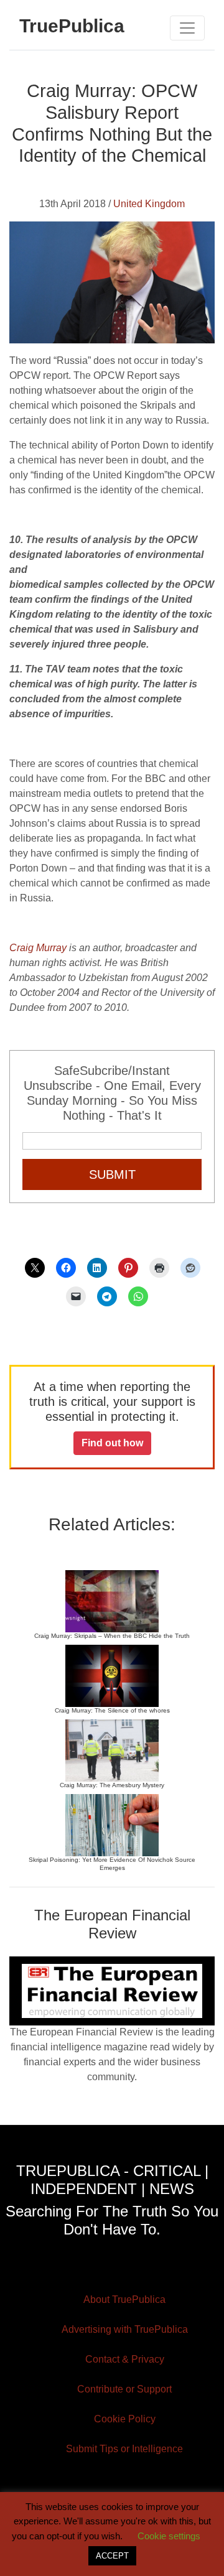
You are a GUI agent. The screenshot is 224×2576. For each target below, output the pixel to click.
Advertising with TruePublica (125, 2329)
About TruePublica (124, 2299)
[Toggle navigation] (187, 28)
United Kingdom (149, 204)
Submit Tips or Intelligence (124, 2449)
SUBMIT (112, 1174)
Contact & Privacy (125, 2359)
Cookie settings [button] (169, 2536)
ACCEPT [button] (112, 2556)
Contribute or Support (124, 2389)
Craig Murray (38, 948)
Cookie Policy (125, 2419)
